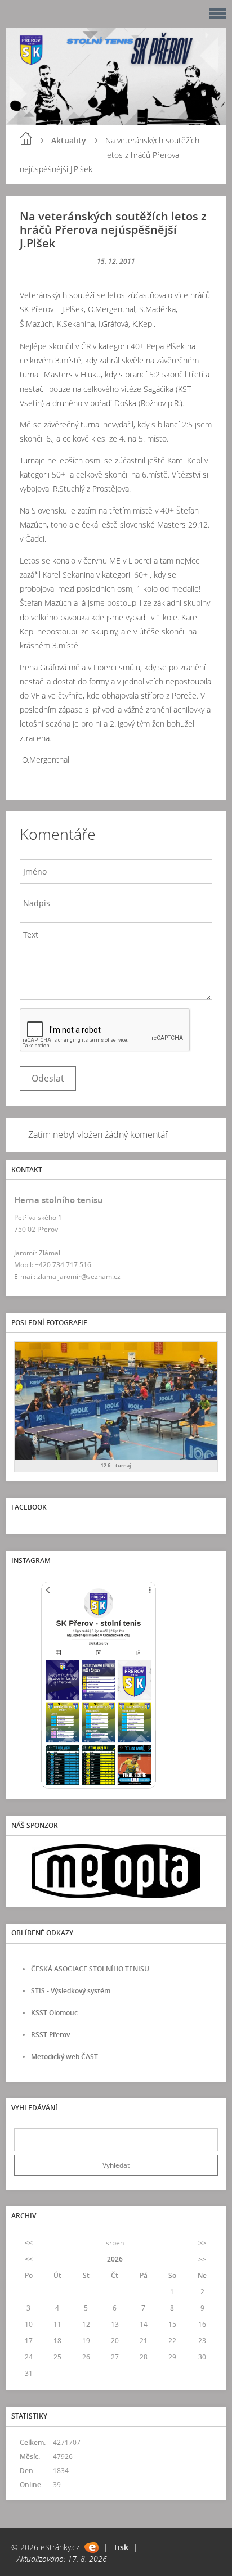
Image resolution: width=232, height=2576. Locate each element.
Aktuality (69, 140)
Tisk (121, 2547)
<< (29, 2243)
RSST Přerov (50, 2035)
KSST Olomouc (54, 2013)
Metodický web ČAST (64, 2057)
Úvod (26, 138)
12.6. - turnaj (116, 1465)
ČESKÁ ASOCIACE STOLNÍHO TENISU (90, 1969)
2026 (115, 2259)
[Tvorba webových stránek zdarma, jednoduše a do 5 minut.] (92, 2548)
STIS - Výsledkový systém (71, 1991)
